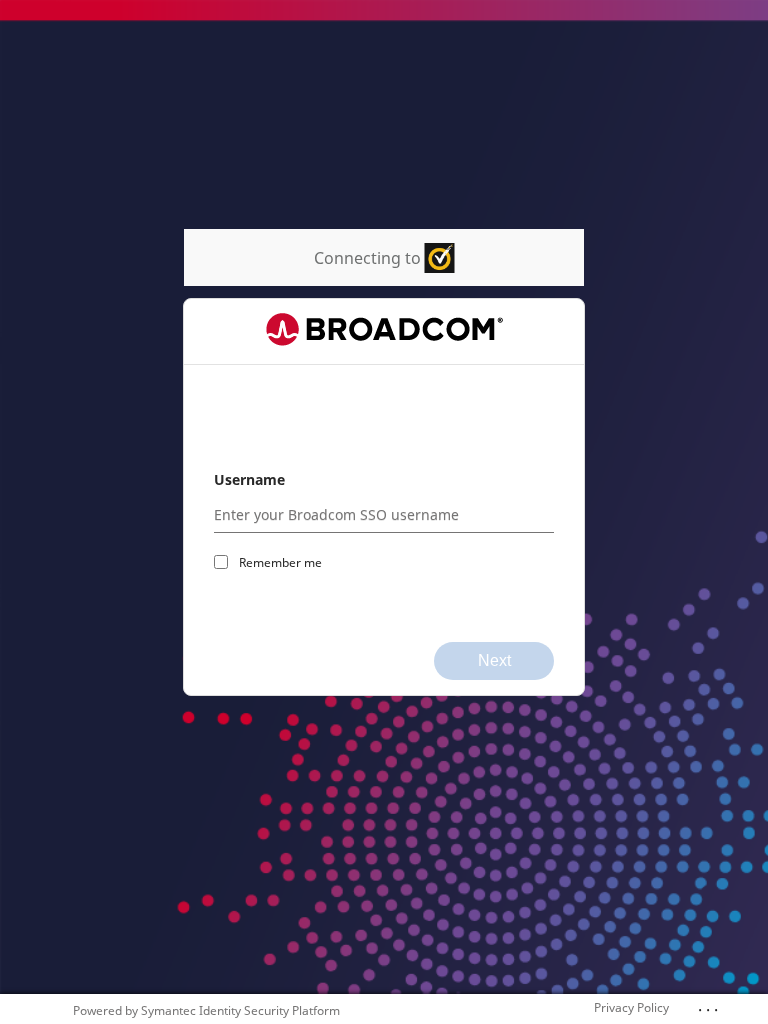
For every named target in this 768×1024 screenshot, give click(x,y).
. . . (708, 1005)
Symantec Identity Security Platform (240, 1010)
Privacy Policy (631, 1007)
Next (494, 660)
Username (249, 479)
